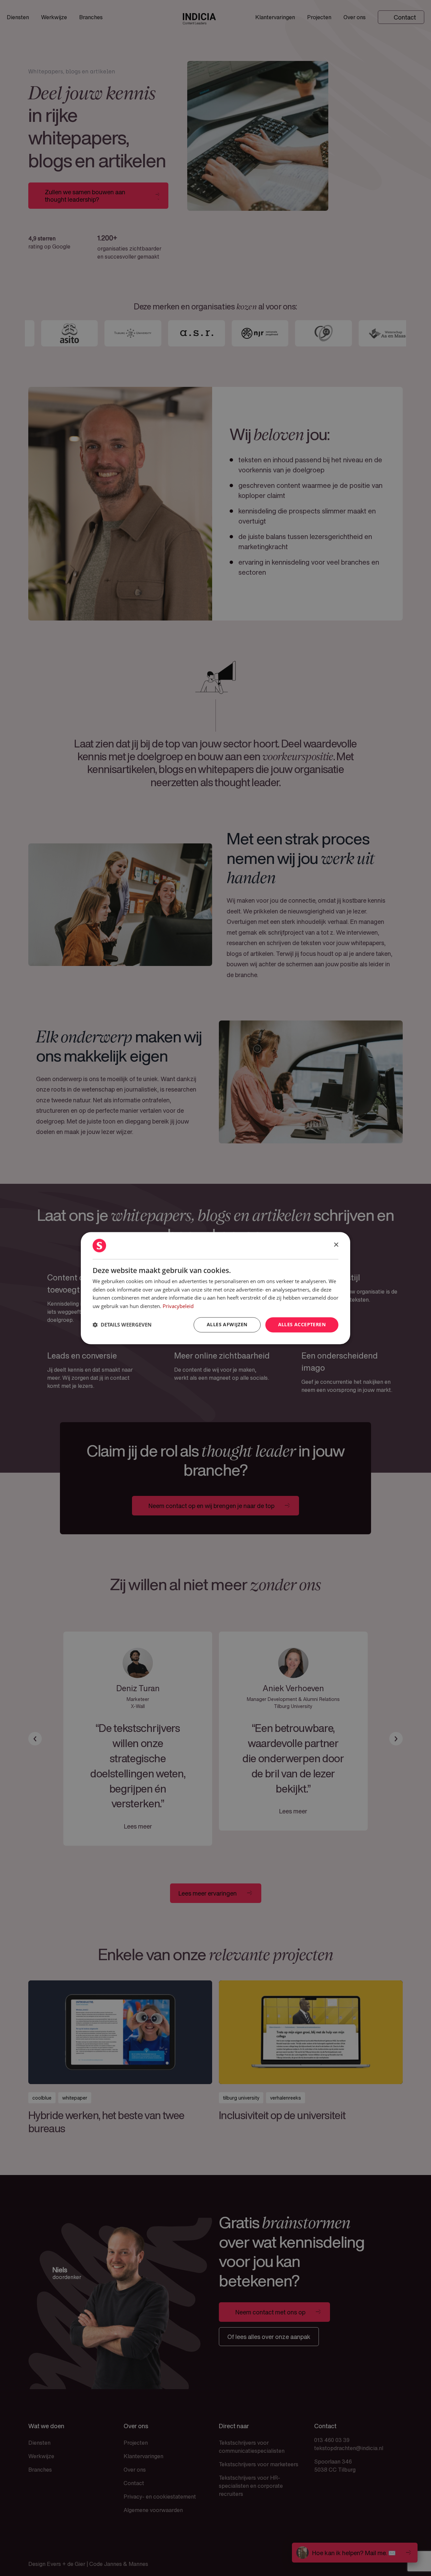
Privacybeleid (178, 1306)
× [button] (336, 1245)
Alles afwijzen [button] (227, 1324)
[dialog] (215, 1288)
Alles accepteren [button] (302, 1324)
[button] (122, 1325)
